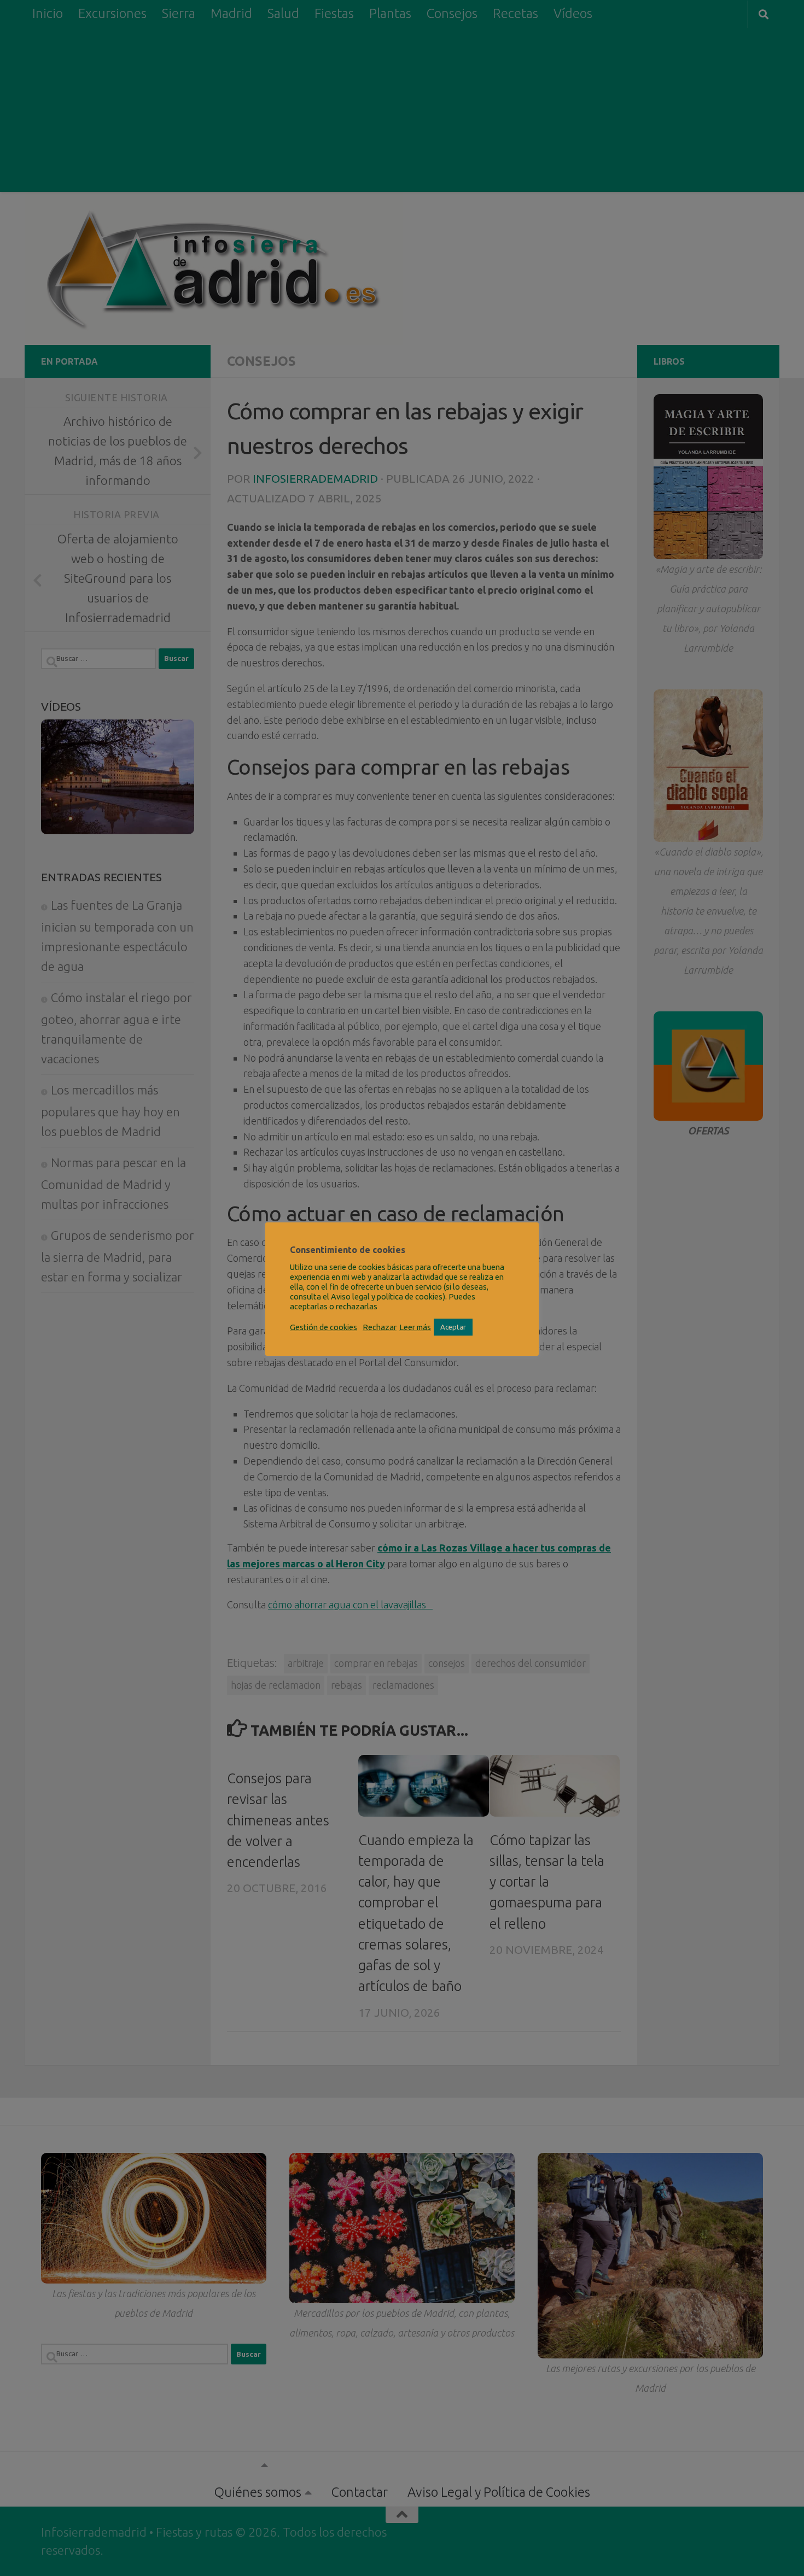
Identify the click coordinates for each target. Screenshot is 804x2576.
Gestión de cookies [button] (324, 1327)
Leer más (415, 1327)
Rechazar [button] (380, 1327)
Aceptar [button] (453, 1327)
